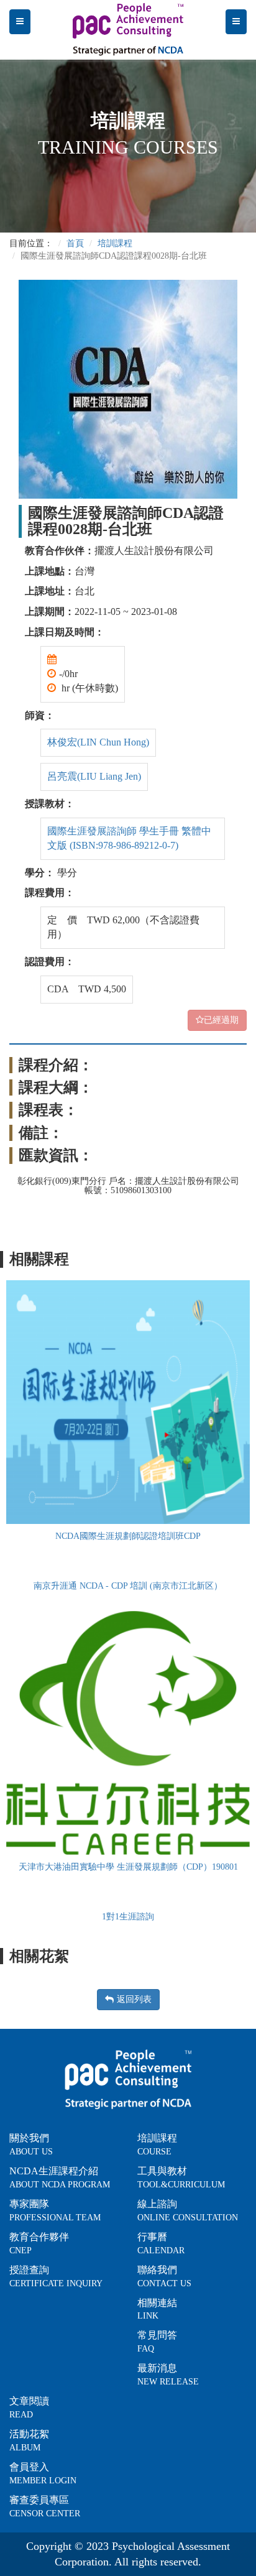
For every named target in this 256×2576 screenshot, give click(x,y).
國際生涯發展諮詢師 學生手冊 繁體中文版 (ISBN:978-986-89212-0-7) (129, 838)
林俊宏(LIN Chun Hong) (98, 742)
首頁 (75, 243)
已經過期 (221, 1020)
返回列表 (134, 1999)
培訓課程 (115, 243)
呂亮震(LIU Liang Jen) (94, 776)
